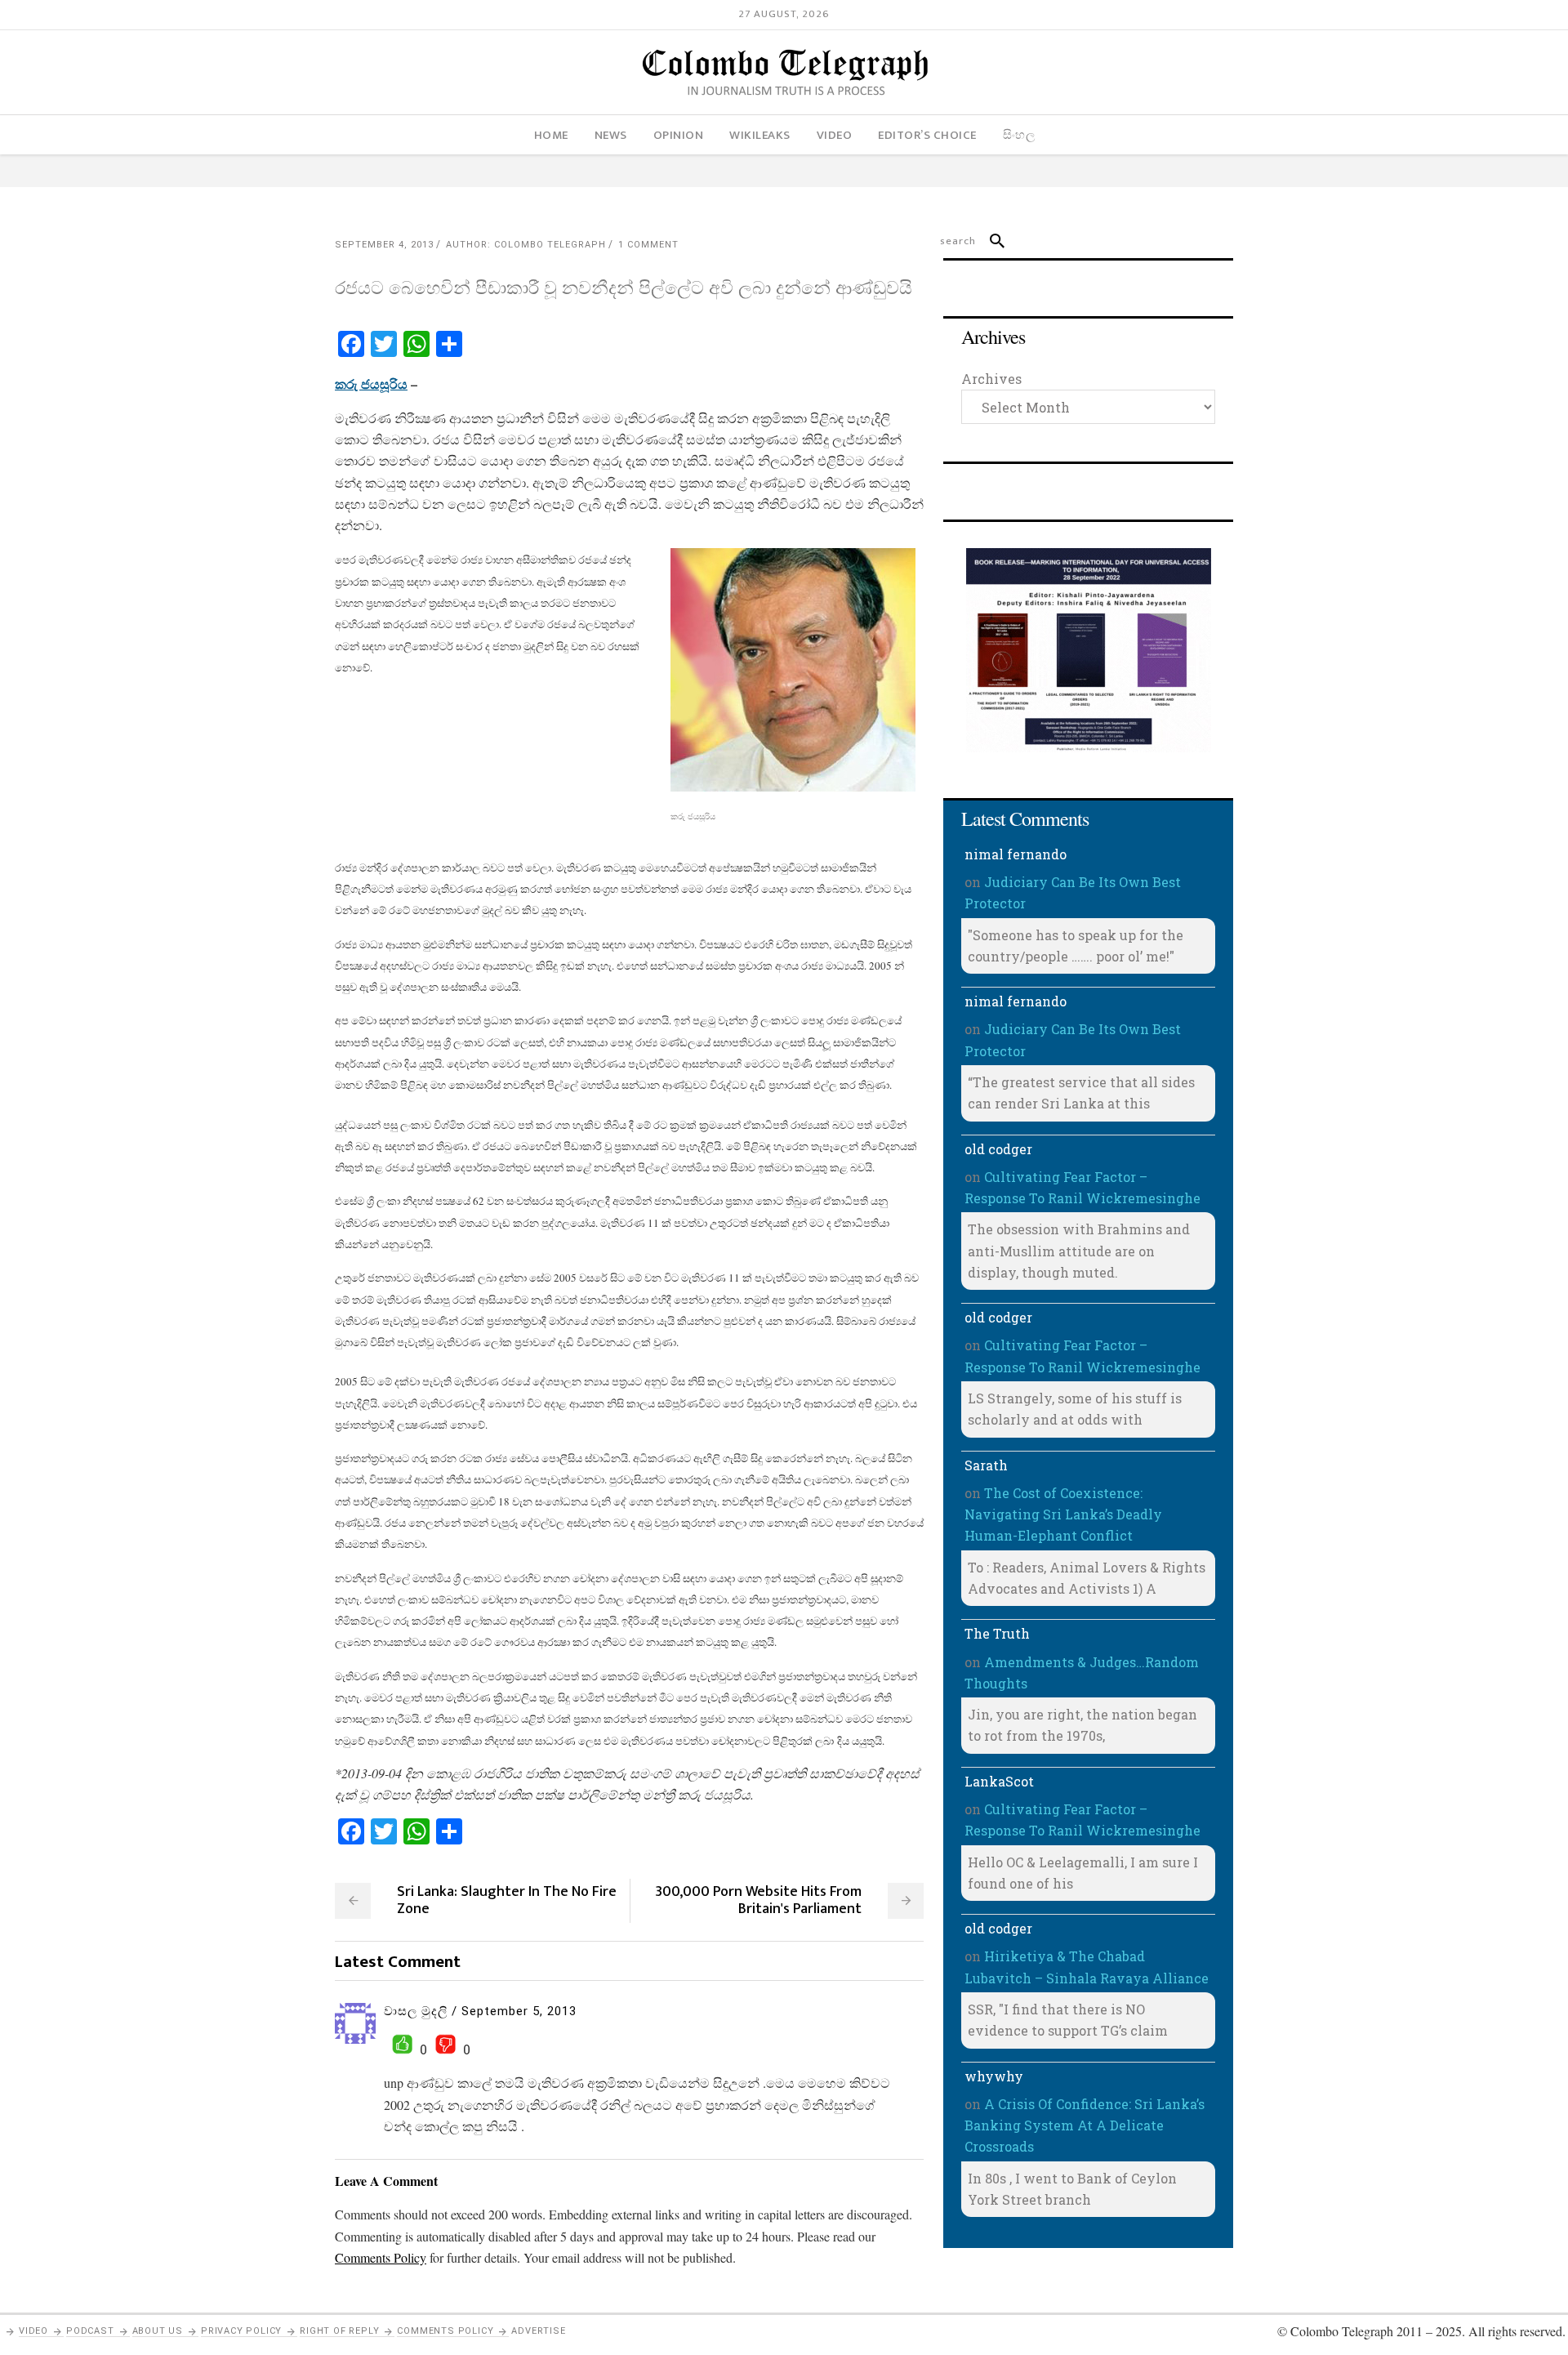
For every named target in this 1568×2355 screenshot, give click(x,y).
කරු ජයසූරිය (371, 384)
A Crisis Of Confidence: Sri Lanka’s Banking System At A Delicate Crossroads (1085, 2125)
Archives (991, 379)
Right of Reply (339, 2331)
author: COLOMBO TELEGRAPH (526, 245)
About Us (158, 2331)
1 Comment (648, 245)
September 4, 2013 (384, 245)
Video (33, 2331)
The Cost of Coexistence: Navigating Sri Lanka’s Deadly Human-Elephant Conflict (1063, 1514)
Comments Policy (445, 2331)
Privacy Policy (241, 2331)
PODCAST (90, 2331)
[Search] (990, 241)
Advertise (538, 2331)
